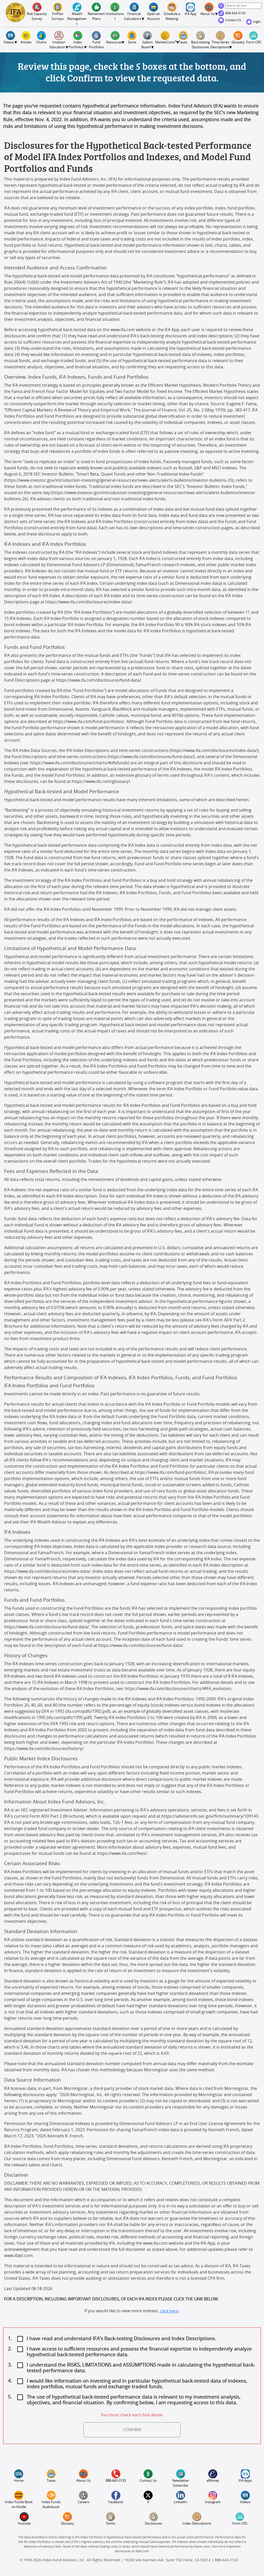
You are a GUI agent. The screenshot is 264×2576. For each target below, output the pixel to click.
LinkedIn (180, 2502)
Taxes (183, 42)
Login (257, 22)
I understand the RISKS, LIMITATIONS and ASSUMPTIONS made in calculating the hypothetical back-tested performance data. (141, 2368)
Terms (110, 2524)
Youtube (24, 2524)
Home (19, 2481)
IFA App (191, 14)
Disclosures (154, 2524)
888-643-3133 (236, 13)
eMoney (213, 2481)
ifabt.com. (142, 2551)
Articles (26, 42)
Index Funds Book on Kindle (19, 2505)
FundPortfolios (96, 45)
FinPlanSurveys (58, 17)
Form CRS (254, 42)
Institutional (115, 17)
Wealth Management (77, 19)
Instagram (213, 2502)
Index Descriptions (197, 2524)
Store (132, 42)
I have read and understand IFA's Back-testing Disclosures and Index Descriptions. (121, 2339)
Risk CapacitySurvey (37, 17)
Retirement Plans (97, 17)
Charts (41, 42)
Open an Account (154, 17)
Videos (245, 2502)
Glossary (238, 42)
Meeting (172, 17)
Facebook (116, 2502)
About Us (83, 2481)
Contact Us (234, 20)
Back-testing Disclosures (201, 45)
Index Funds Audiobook (51, 2505)
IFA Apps (245, 2481)
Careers (83, 2502)
